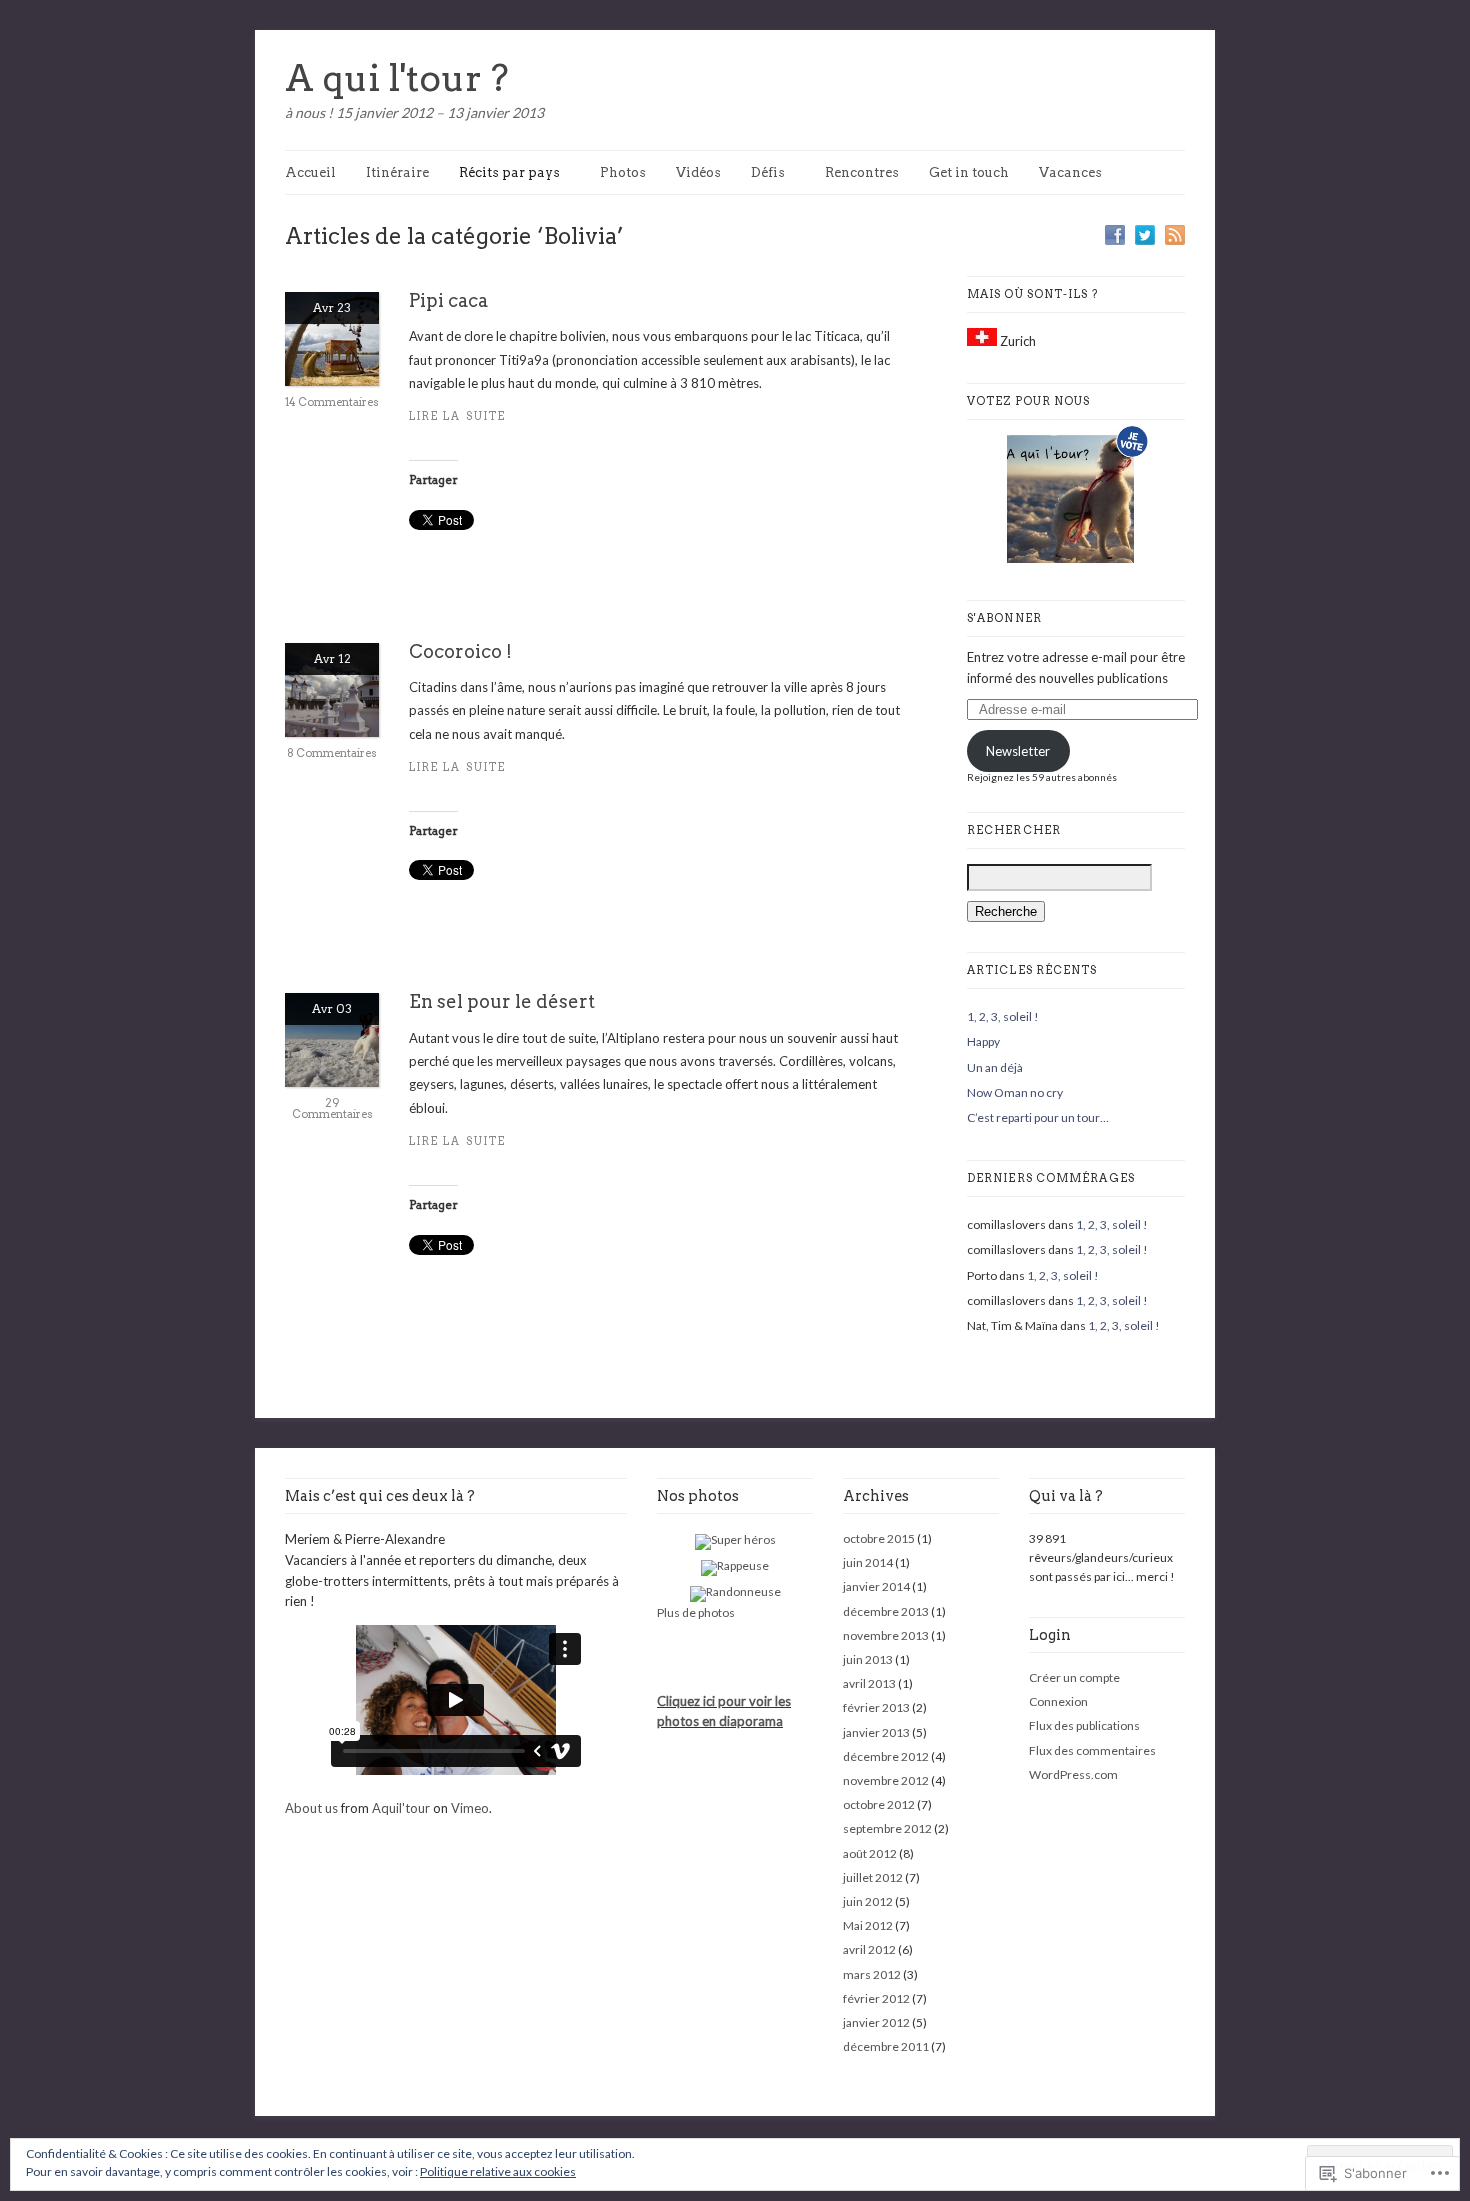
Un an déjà (995, 1067)
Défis (768, 172)
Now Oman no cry (1015, 1092)
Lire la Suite (457, 416)
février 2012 (876, 1998)
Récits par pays (509, 172)
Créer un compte (1074, 1677)
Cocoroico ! (460, 651)
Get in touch (969, 172)
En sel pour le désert (502, 1001)
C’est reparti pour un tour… (1038, 1117)
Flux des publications (1084, 1725)
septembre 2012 (887, 1828)
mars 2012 (872, 1974)
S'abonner (1004, 618)
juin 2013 (868, 1659)
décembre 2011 (886, 2046)
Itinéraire (397, 172)
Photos (623, 172)
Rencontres (862, 172)
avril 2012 (869, 1949)
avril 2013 (869, 1683)
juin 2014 (868, 1562)
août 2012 (870, 1853)
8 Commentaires (332, 753)
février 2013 (876, 1707)
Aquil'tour (401, 1808)
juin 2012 (868, 1901)
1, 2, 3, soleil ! (1003, 1016)
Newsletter (1018, 751)
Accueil (310, 172)
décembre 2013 (886, 1611)
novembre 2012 (886, 1780)
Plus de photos (696, 1612)
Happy (983, 1041)
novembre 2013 (886, 1635)
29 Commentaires (332, 1108)
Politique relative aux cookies (498, 2171)
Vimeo (470, 1808)
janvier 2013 (876, 1732)
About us (311, 1808)
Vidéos (698, 172)
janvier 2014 (876, 1586)
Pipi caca (448, 300)
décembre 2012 (886, 1756)
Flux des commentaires (1092, 1750)
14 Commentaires (332, 402)
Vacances (1070, 172)
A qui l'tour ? (397, 78)
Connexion (1058, 1701)
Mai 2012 (868, 1925)
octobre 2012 (879, 1804)
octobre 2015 (879, 1538)
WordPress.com (1073, 1774)
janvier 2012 (876, 2022)
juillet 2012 (873, 1877)
